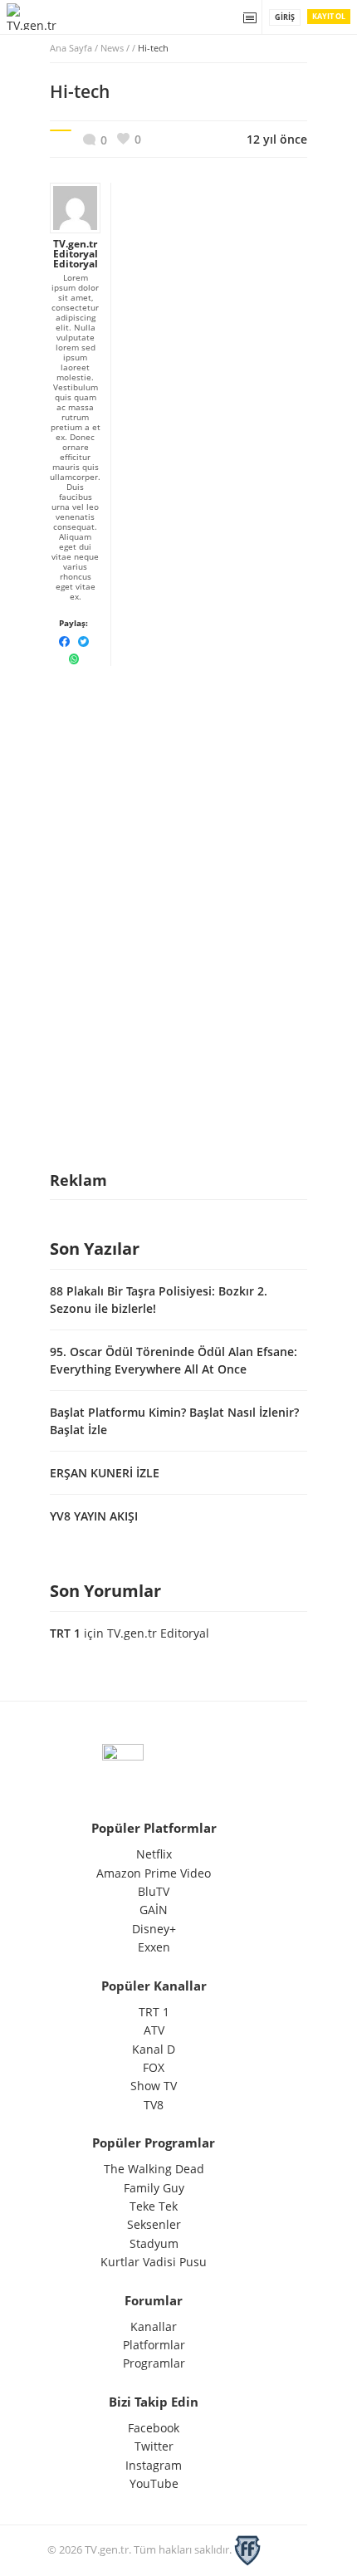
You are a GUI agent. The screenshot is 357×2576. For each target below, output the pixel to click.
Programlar (154, 2363)
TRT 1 (65, 1633)
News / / (134, 48)
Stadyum (154, 2243)
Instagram (154, 2465)
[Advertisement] (178, 780)
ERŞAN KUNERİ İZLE (105, 1473)
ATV (154, 2030)
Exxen (154, 1947)
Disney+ (154, 1929)
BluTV (154, 1891)
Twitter (154, 2446)
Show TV (154, 2086)
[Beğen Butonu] (129, 139)
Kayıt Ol (329, 16)
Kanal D (154, 2049)
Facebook (154, 2428)
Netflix (154, 1854)
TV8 (154, 2105)
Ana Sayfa (71, 48)
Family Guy (154, 2188)
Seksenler (154, 2224)
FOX (154, 2067)
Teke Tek (154, 2206)
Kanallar (154, 2326)
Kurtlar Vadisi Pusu (154, 2262)
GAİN (154, 1910)
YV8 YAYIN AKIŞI (94, 1516)
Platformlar (154, 2345)
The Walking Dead (154, 2169)
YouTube (154, 2483)
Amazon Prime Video (154, 1873)
